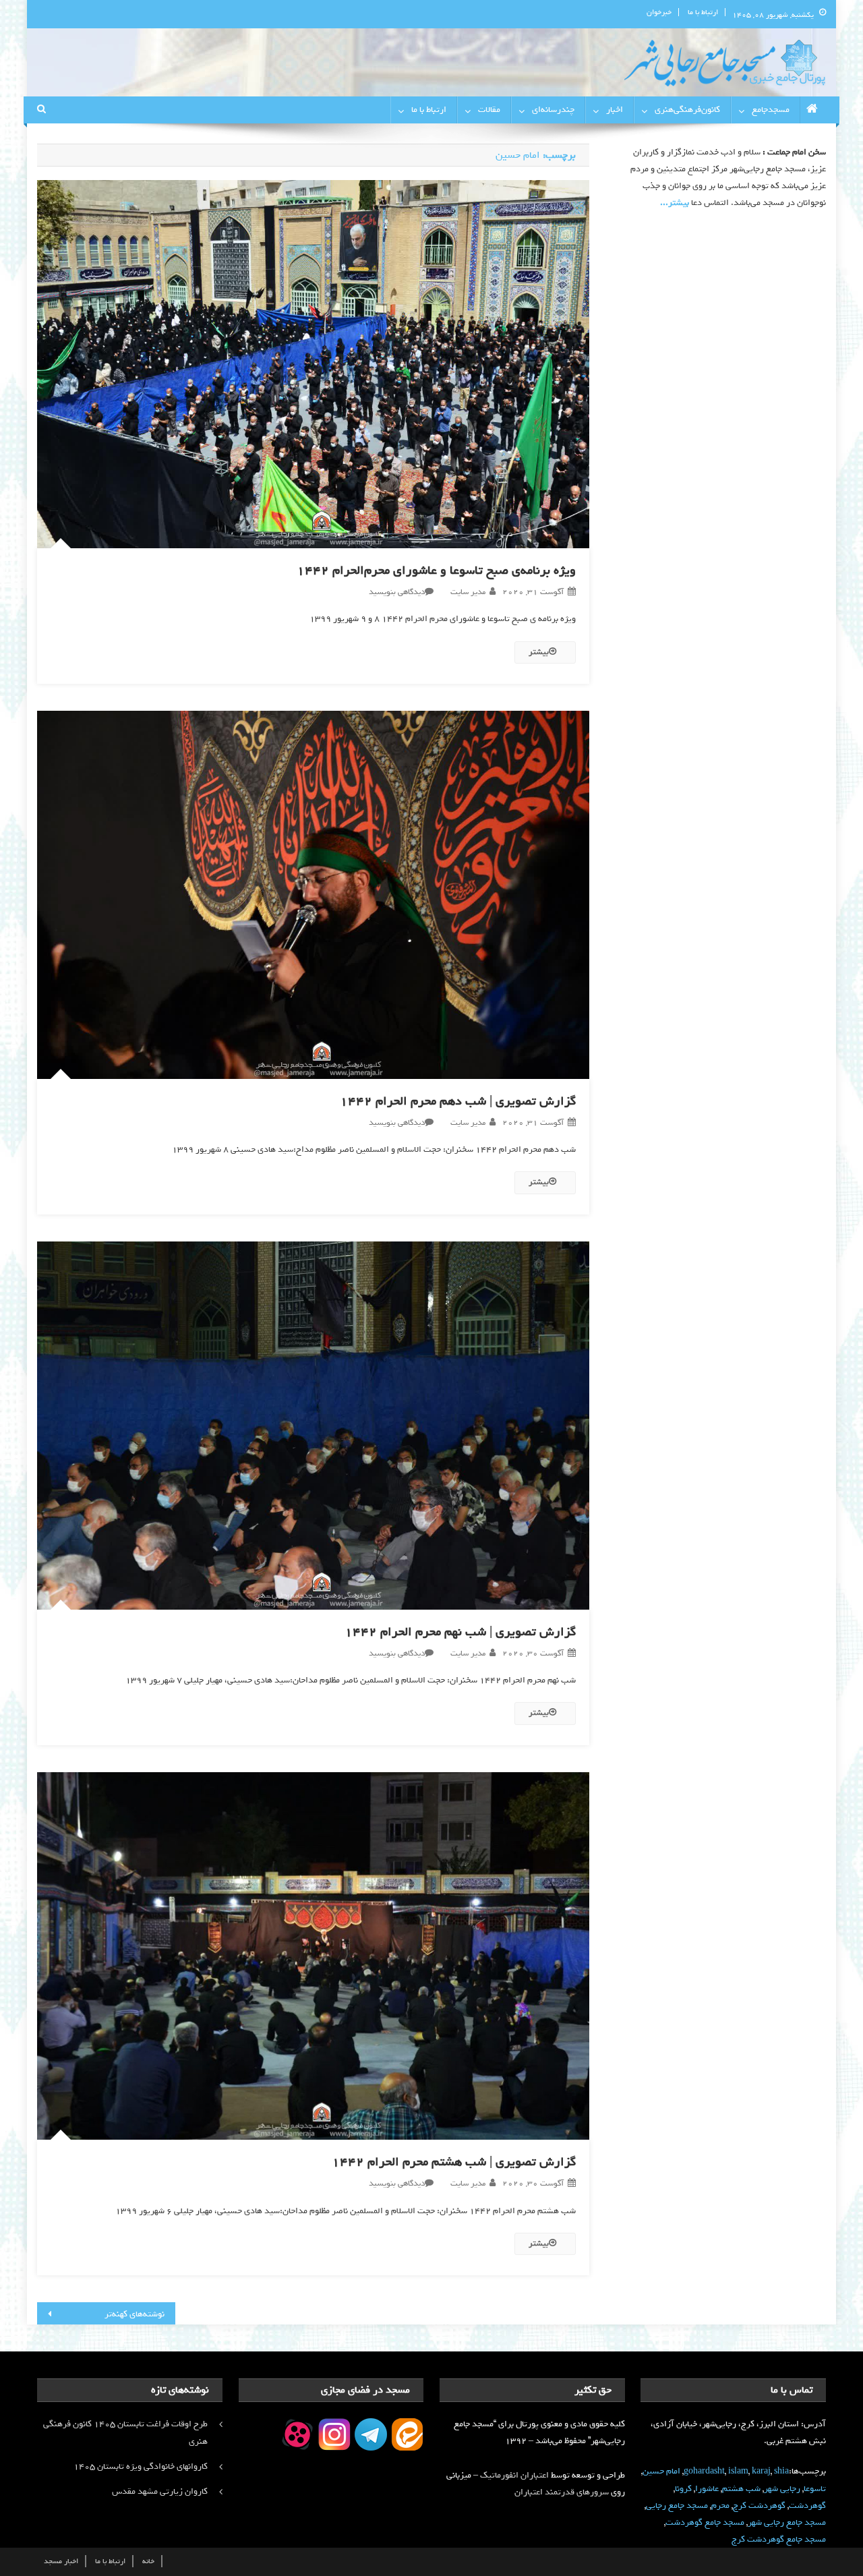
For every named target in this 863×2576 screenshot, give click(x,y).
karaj (761, 2471)
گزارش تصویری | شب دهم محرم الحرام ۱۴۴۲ (458, 1101)
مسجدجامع (771, 110)
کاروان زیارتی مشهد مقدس (160, 2491)
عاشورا (707, 2489)
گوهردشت (807, 2506)
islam (738, 2471)
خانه (148, 2561)
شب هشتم (741, 2489)
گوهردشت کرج (759, 2506)
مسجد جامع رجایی (677, 2506)
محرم (720, 2506)
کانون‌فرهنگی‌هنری (687, 110)
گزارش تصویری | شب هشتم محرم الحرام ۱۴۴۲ (454, 2162)
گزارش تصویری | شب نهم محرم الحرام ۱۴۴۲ (460, 1632)
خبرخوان (659, 12)
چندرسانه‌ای (553, 110)
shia (781, 2471)
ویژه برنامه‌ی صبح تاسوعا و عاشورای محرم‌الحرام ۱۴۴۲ (436, 570)
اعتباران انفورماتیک (514, 2475)
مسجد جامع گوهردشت (705, 2522)
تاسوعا (815, 2489)
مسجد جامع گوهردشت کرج (779, 2539)
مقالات (489, 110)
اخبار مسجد (61, 2561)
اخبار (615, 110)
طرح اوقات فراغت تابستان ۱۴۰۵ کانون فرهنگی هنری (125, 2433)
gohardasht (704, 2471)
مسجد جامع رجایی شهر (787, 2522)
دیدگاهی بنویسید (397, 592)
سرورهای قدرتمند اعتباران (562, 2492)
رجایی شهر (782, 2489)
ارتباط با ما (703, 12)
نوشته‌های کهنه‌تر (135, 2314)
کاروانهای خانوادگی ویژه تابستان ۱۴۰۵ (141, 2466)
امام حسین (661, 2471)
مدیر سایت (468, 592)
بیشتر (539, 652)
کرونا (683, 2489)
